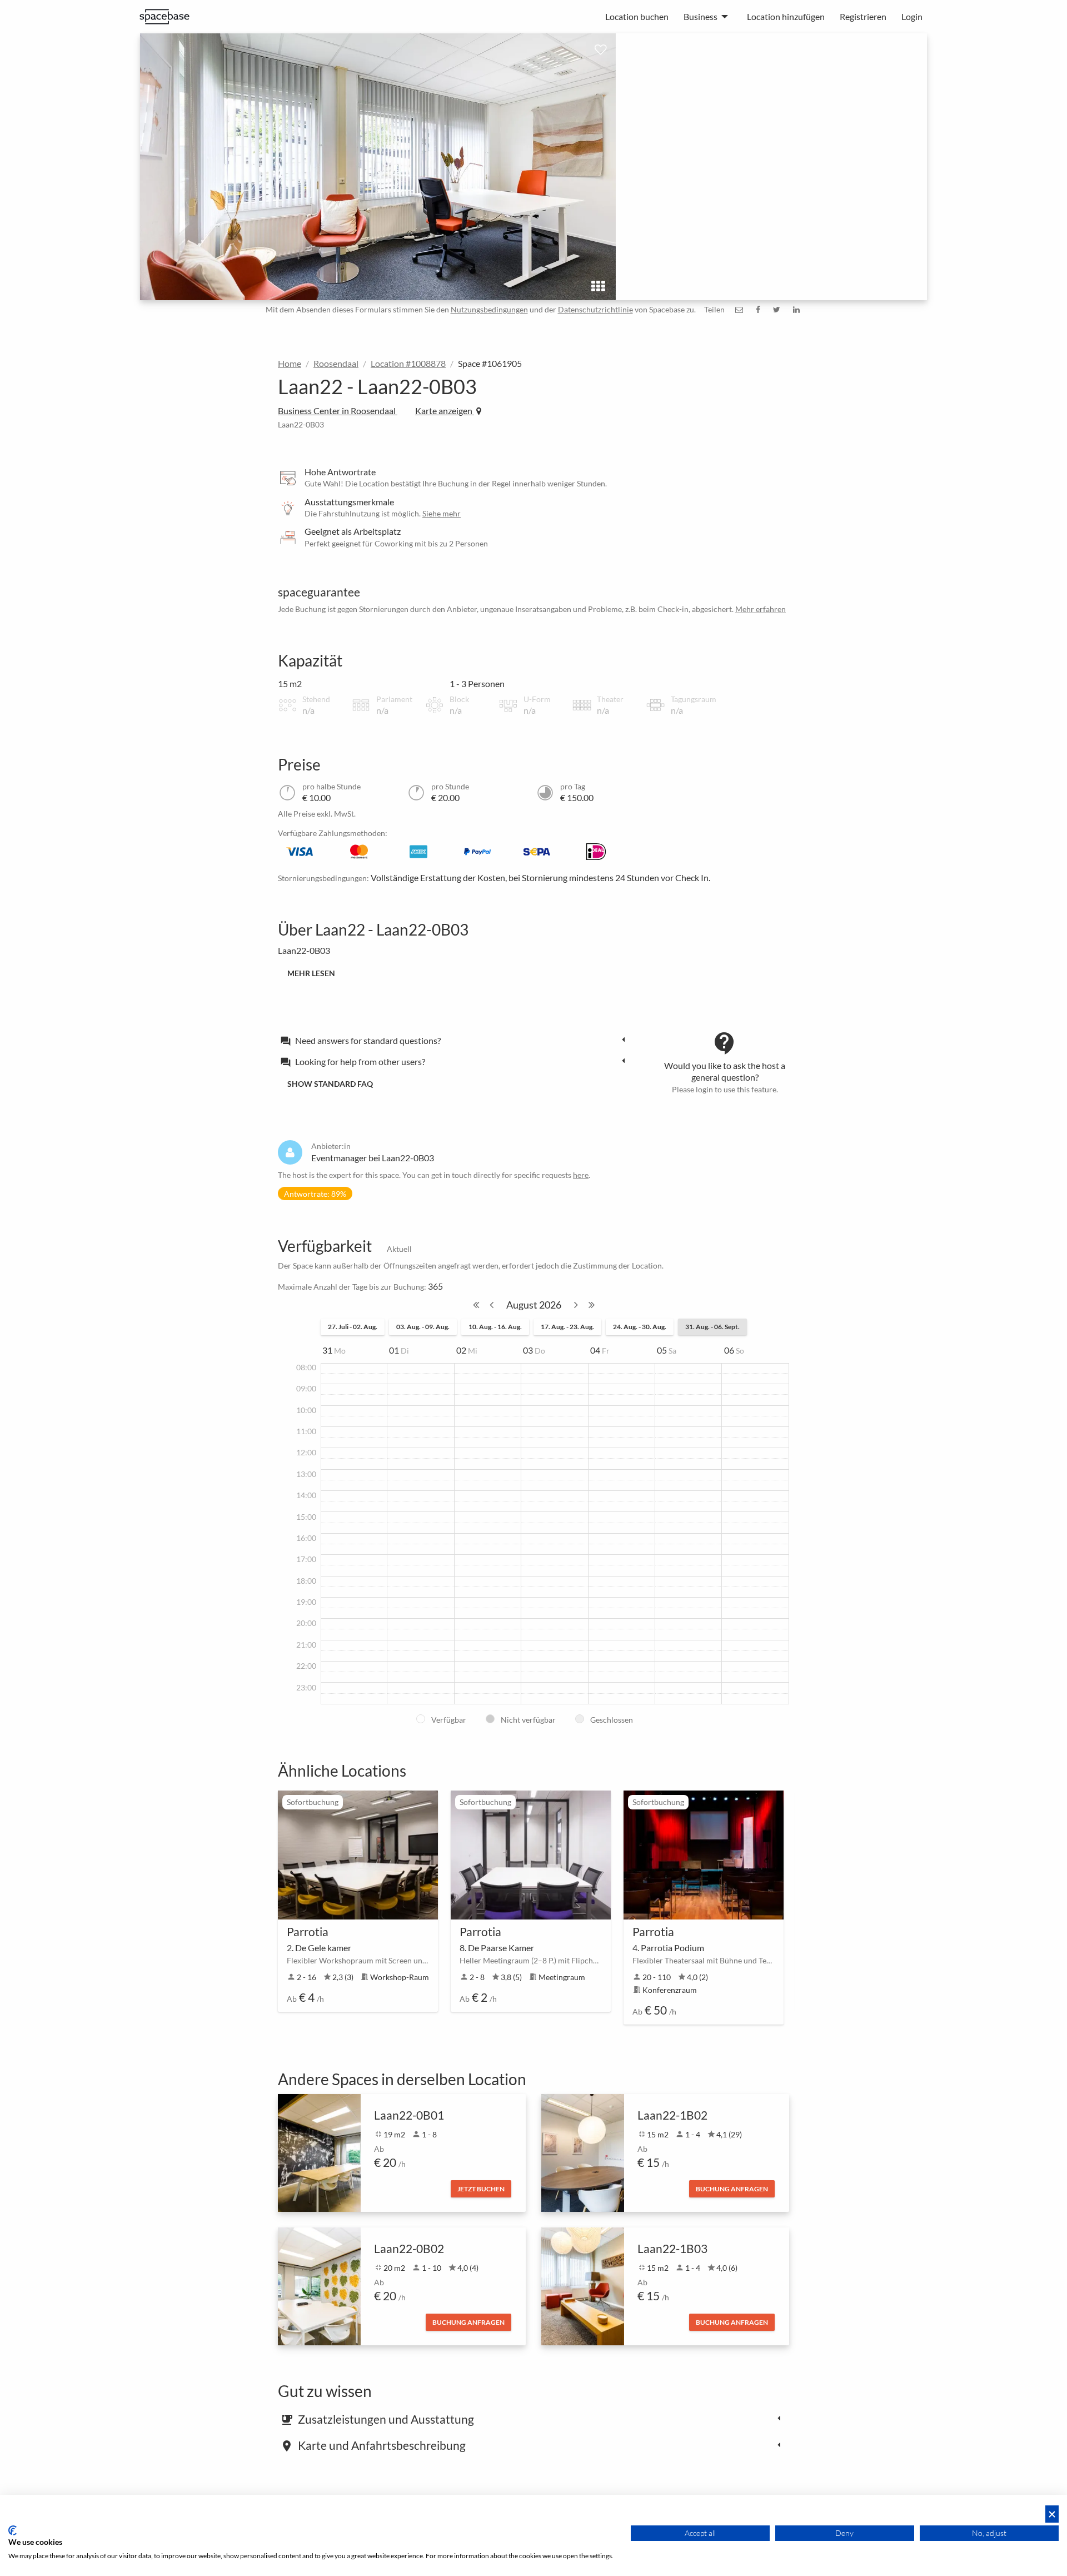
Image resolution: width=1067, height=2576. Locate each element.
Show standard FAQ (330, 1084)
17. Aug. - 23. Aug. (567, 1327)
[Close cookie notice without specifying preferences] (1052, 2514)
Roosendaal (336, 363)
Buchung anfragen (732, 2189)
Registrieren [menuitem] (863, 16)
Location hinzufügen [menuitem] (786, 16)
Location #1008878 (408, 363)
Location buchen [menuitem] (637, 16)
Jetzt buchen (481, 2189)
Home (290, 363)
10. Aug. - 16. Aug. (495, 1327)
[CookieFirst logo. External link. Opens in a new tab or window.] (13, 2530)
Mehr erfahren (761, 609)
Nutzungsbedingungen (489, 309)
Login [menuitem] (912, 16)
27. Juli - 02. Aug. (353, 1327)
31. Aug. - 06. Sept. (712, 1327)
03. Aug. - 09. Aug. (423, 1327)
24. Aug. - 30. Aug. (640, 1327)
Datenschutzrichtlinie (595, 309)
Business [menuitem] (700, 16)
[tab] (456, 1040)
